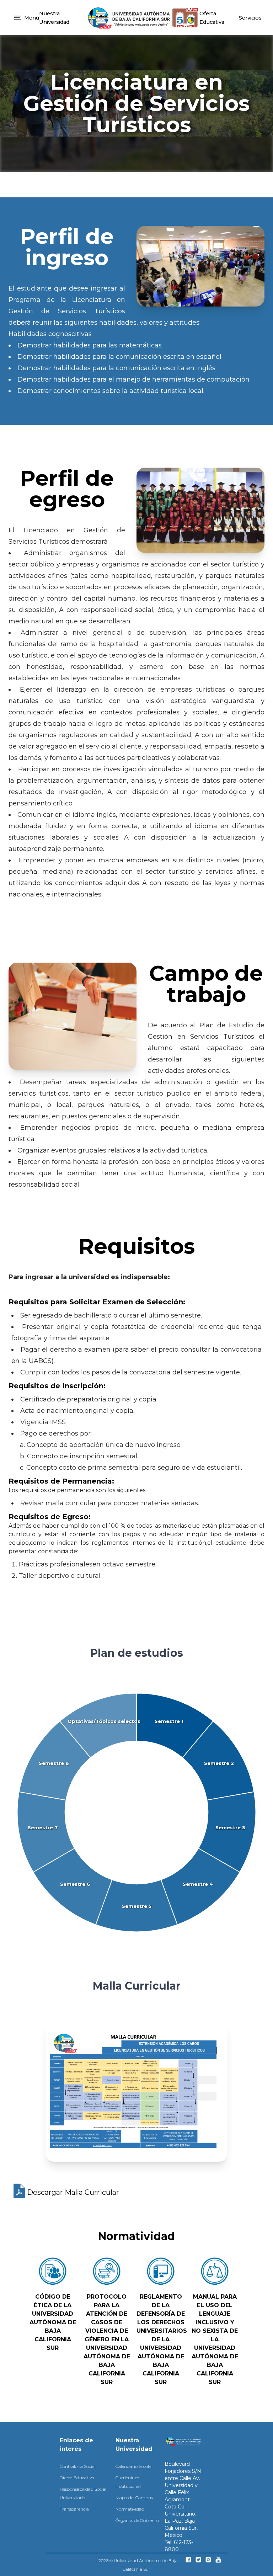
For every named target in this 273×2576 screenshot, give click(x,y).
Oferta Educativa (77, 2478)
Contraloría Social (78, 2466)
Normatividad (130, 2509)
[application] (136, 1813)
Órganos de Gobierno (137, 2520)
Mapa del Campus (134, 2498)
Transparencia (74, 2509)
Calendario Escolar (134, 2466)
